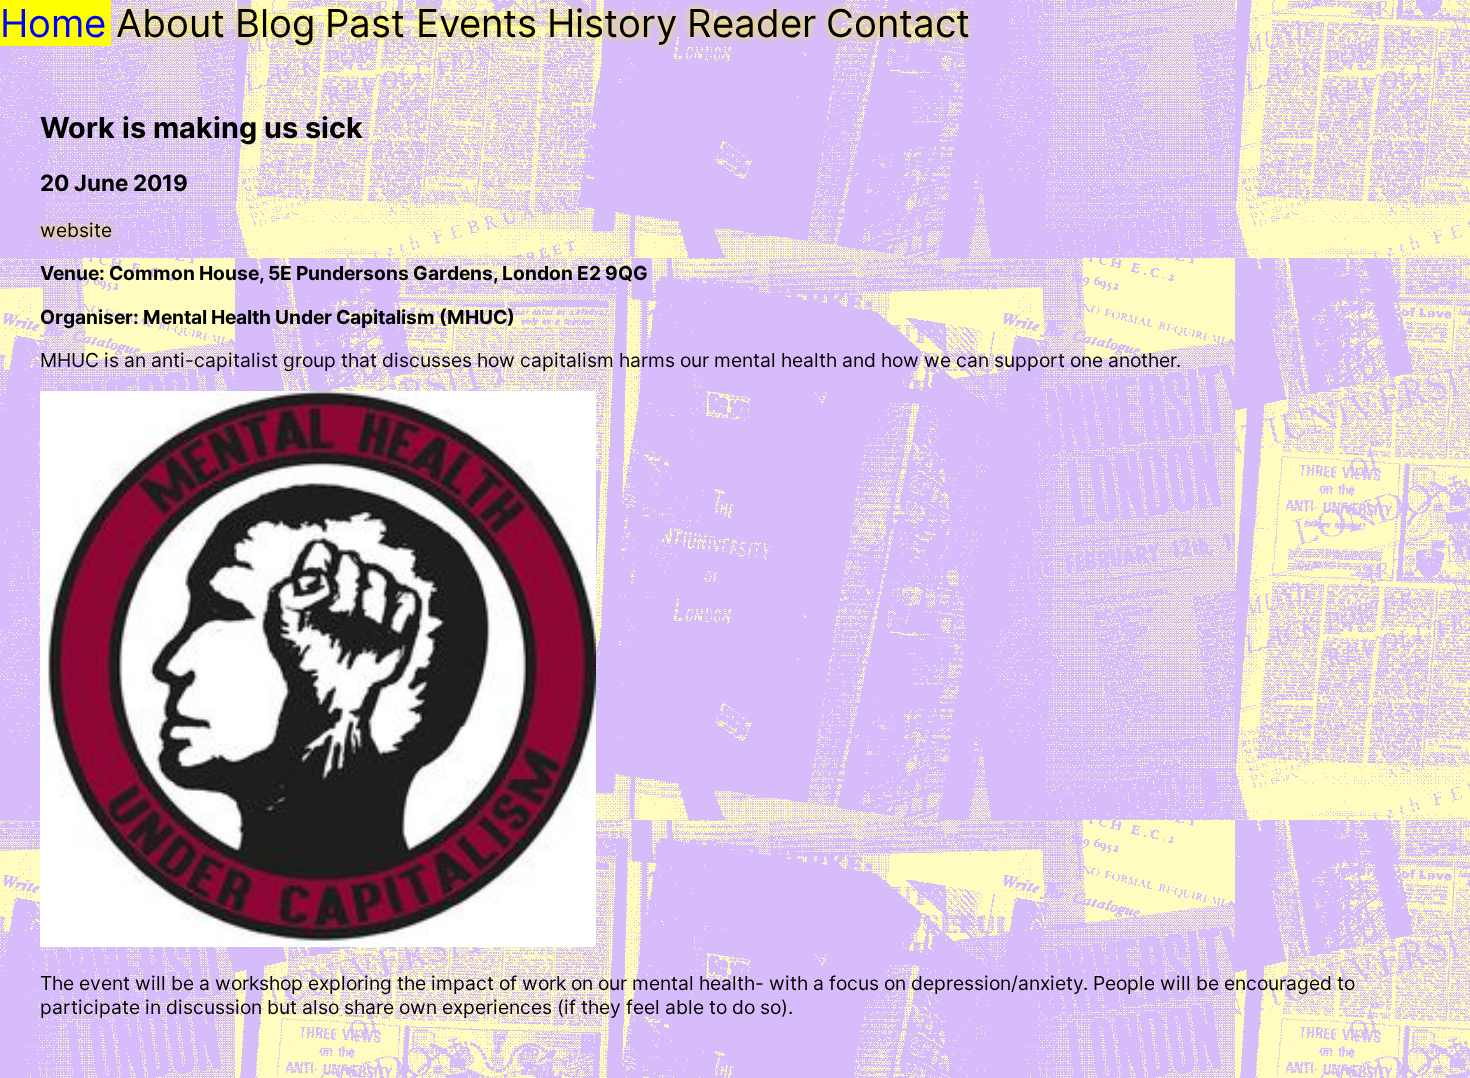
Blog (275, 23)
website (76, 230)
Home (53, 23)
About (170, 23)
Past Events (431, 23)
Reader (751, 23)
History (612, 23)
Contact (898, 23)
